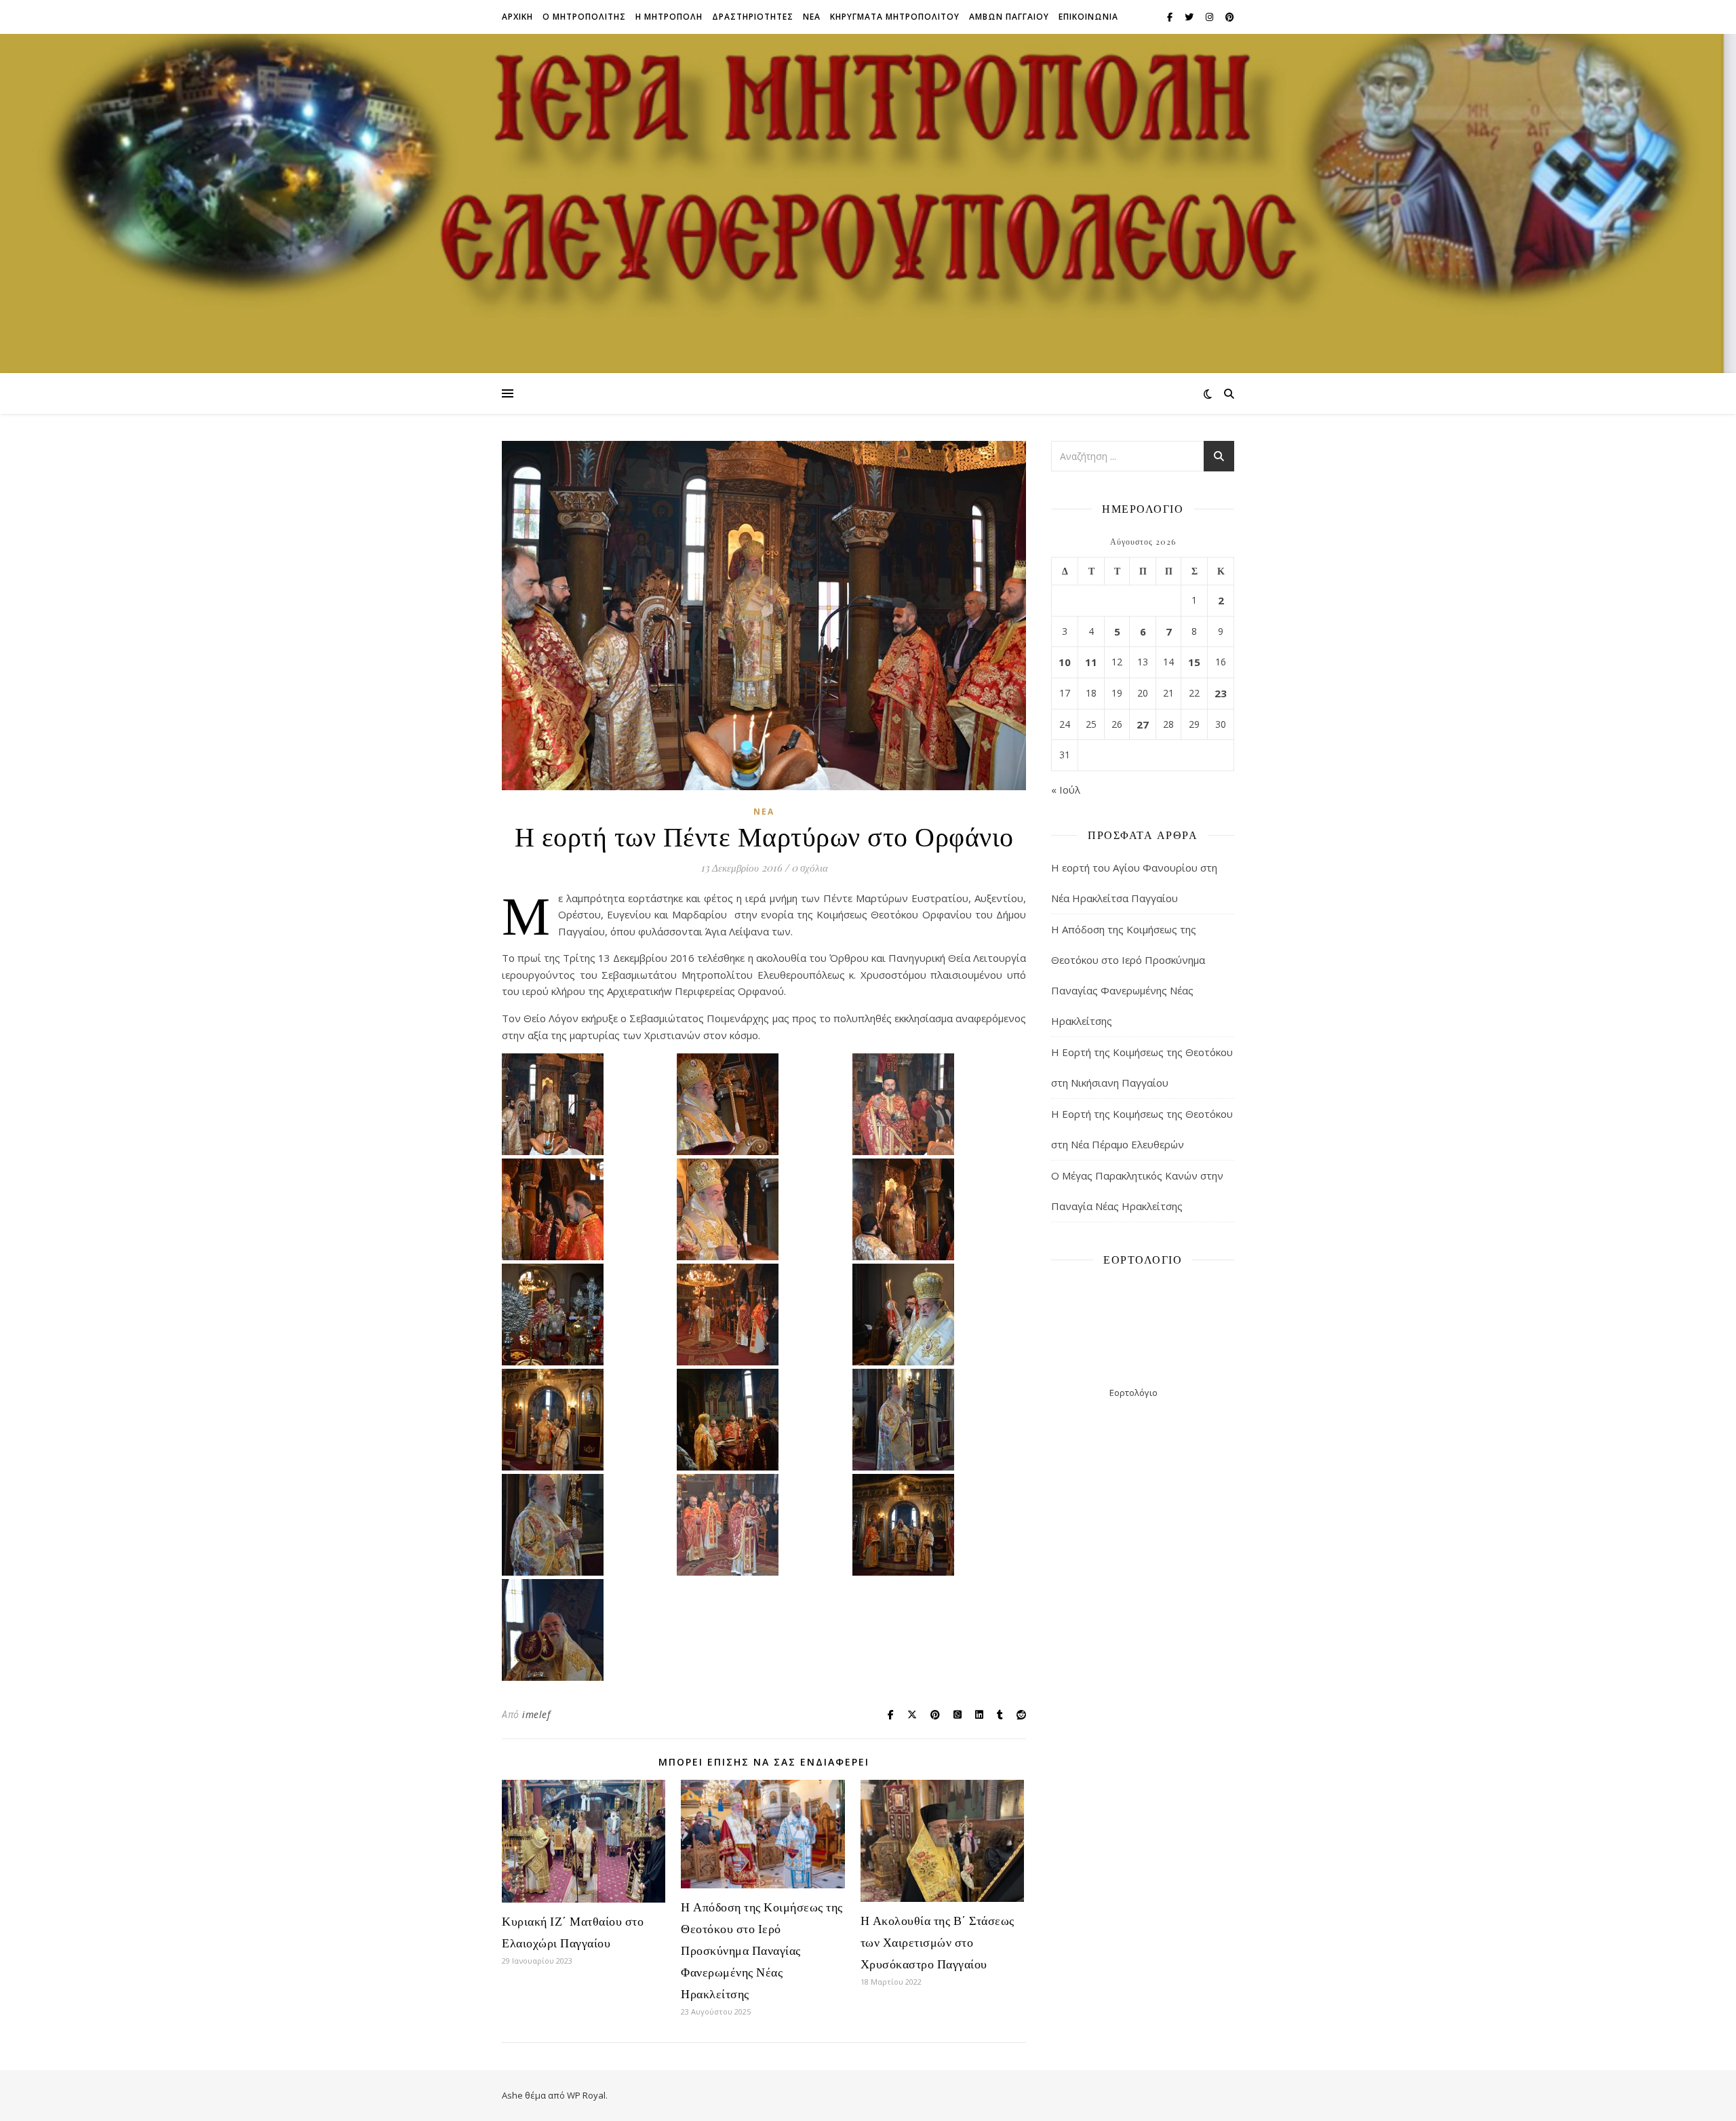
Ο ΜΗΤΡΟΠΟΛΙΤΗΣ (584, 17)
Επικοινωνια (1088, 17)
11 (1091, 662)
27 (1143, 724)
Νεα (812, 17)
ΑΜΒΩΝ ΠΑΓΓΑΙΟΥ (1009, 17)
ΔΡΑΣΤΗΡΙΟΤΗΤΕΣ (753, 17)
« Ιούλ (1066, 790)
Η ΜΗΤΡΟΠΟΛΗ (669, 17)
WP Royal (586, 2095)
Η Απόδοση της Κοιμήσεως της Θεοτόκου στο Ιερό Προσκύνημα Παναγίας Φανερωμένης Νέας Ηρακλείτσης (762, 1950)
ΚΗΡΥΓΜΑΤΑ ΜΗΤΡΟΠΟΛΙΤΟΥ (895, 17)
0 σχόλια (810, 868)
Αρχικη (517, 17)
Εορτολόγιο (1133, 1393)
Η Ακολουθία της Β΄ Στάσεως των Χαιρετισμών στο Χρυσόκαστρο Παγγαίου (938, 1942)
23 (1221, 693)
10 (1065, 662)
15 (1194, 662)
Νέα (764, 812)
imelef (536, 1714)
